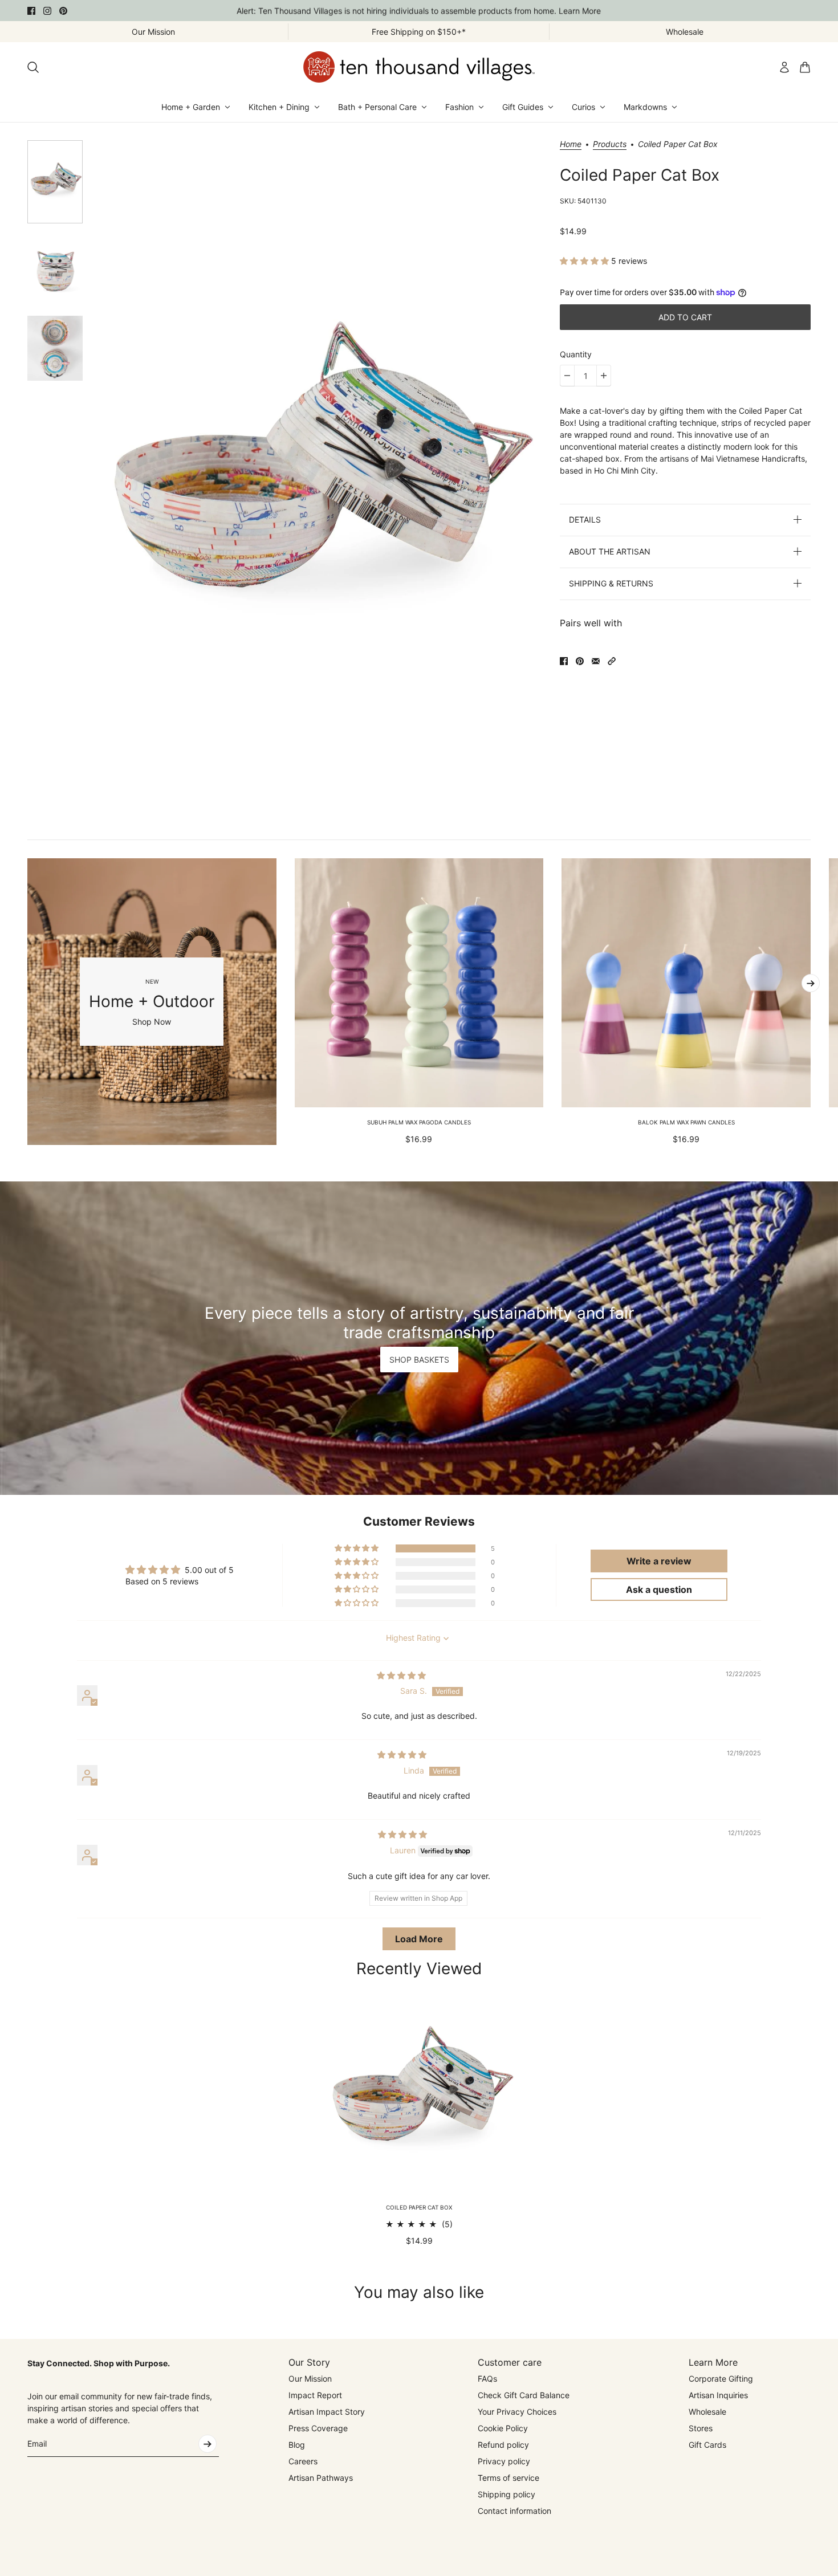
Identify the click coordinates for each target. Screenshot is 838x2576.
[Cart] (805, 67)
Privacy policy (504, 2461)
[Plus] (604, 376)
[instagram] (47, 11)
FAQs (487, 2379)
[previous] (27, 1002)
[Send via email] (596, 661)
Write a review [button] (659, 1561)
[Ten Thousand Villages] (419, 67)
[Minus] (567, 376)
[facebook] (31, 11)
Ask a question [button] (659, 1589)
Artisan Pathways (321, 2478)
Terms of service (509, 2478)
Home (571, 144)
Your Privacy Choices (517, 2412)
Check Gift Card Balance (524, 2395)
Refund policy (503, 2445)
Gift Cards (707, 2445)
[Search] (33, 67)
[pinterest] (63, 11)
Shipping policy (507, 2494)
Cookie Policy (503, 2428)
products (610, 144)
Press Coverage (318, 2428)
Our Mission (310, 2379)
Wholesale (707, 2412)
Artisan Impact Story (327, 2412)
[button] (585, 261)
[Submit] (208, 2444)
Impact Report (315, 2395)
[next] (811, 983)
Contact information (514, 2511)
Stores (701, 2428)
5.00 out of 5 (209, 1570)
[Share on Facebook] (564, 661)
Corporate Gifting (721, 2379)
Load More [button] (419, 1939)
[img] (401, 1675)
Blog (297, 2445)
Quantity (576, 354)
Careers (303, 2461)
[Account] (784, 67)
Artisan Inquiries (718, 2395)
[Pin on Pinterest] (580, 661)
